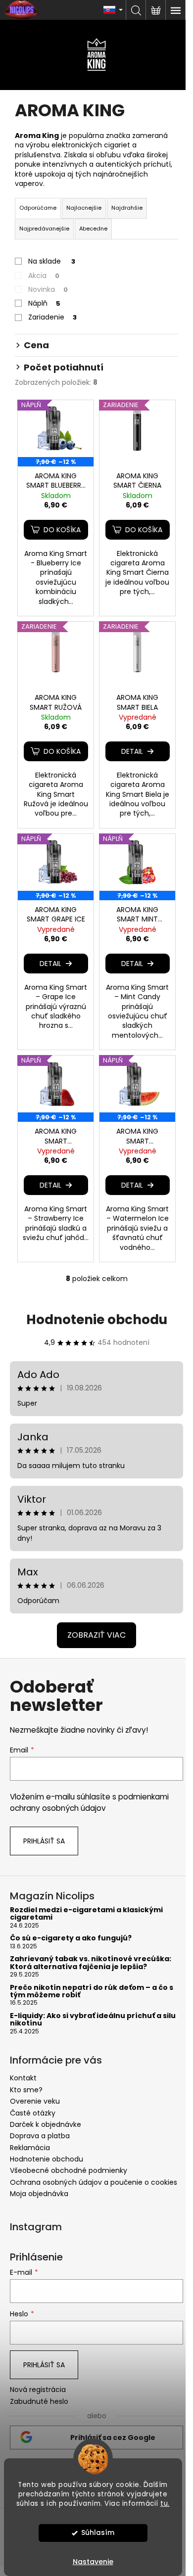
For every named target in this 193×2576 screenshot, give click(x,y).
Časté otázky (33, 2113)
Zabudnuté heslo (39, 2402)
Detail (132, 751)
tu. (165, 2504)
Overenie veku (35, 2101)
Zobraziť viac (96, 1635)
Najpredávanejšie (44, 229)
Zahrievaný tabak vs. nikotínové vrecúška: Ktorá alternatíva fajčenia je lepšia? (91, 1963)
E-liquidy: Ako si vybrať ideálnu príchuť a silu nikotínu (93, 2020)
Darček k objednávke (46, 2124)
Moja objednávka (39, 2194)
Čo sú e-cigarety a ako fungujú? (71, 1938)
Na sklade (52, 261)
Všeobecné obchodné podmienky (69, 2170)
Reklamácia (30, 2148)
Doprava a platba (40, 2136)
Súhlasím (98, 2533)
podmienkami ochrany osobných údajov (89, 1802)
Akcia (44, 276)
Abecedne (93, 229)
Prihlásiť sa (44, 1841)
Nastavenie (93, 2562)
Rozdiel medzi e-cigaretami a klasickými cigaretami (86, 1914)
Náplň (44, 303)
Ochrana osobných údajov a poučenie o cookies (94, 2182)
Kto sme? (26, 2090)
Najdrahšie (127, 208)
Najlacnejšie (84, 208)
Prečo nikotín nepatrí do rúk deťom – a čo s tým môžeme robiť (92, 1992)
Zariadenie (52, 317)
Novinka (48, 289)
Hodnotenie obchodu (97, 1320)
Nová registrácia (38, 2390)
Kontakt (23, 2078)
